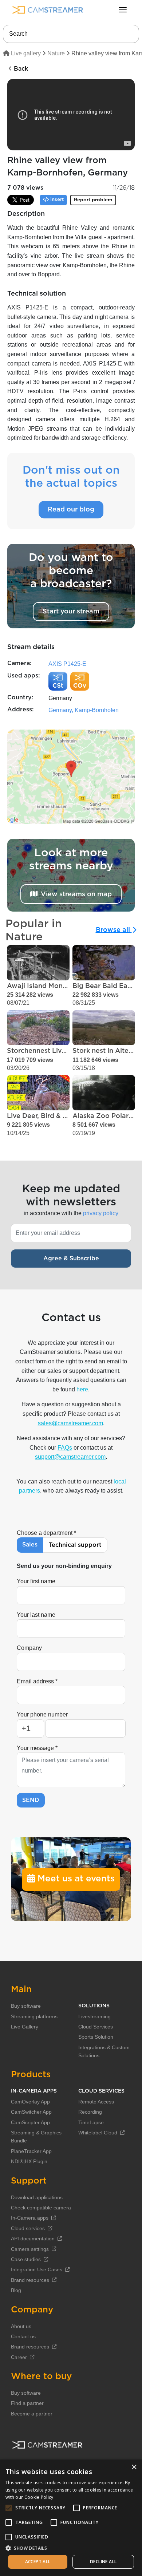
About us (21, 2326)
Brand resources (30, 2280)
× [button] (134, 2467)
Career (19, 2357)
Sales (30, 1545)
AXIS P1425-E (67, 664)
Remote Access (96, 2102)
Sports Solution (96, 2037)
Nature (56, 53)
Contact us (23, 2336)
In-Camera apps (30, 2218)
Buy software (26, 2006)
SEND (31, 1800)
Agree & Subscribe (71, 1259)
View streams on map (76, 894)
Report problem (93, 200)
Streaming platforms (34, 2016)
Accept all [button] (38, 2562)
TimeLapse (91, 2122)
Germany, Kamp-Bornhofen (84, 710)
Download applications (37, 2197)
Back (20, 69)
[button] (71, 2548)
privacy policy (101, 1213)
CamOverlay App (30, 2102)
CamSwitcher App (31, 2112)
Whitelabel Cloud (98, 2133)
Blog (16, 2290)
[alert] (71, 2518)
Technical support (75, 1545)
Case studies (26, 2259)
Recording (90, 2112)
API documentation (33, 2239)
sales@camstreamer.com (70, 1423)
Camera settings (30, 2249)
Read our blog (71, 510)
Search (18, 34)
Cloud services (28, 2228)
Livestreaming (94, 2016)
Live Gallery (25, 2027)
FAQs (65, 1448)
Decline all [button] (103, 2562)
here (82, 1389)
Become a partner (32, 2414)
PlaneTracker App (31, 2151)
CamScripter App (30, 2122)
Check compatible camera (41, 2208)
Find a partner (27, 2403)
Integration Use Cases (37, 2269)
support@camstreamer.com (70, 1457)
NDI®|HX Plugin (29, 2161)
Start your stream (71, 612)
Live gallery (25, 53)
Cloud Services (96, 2027)
